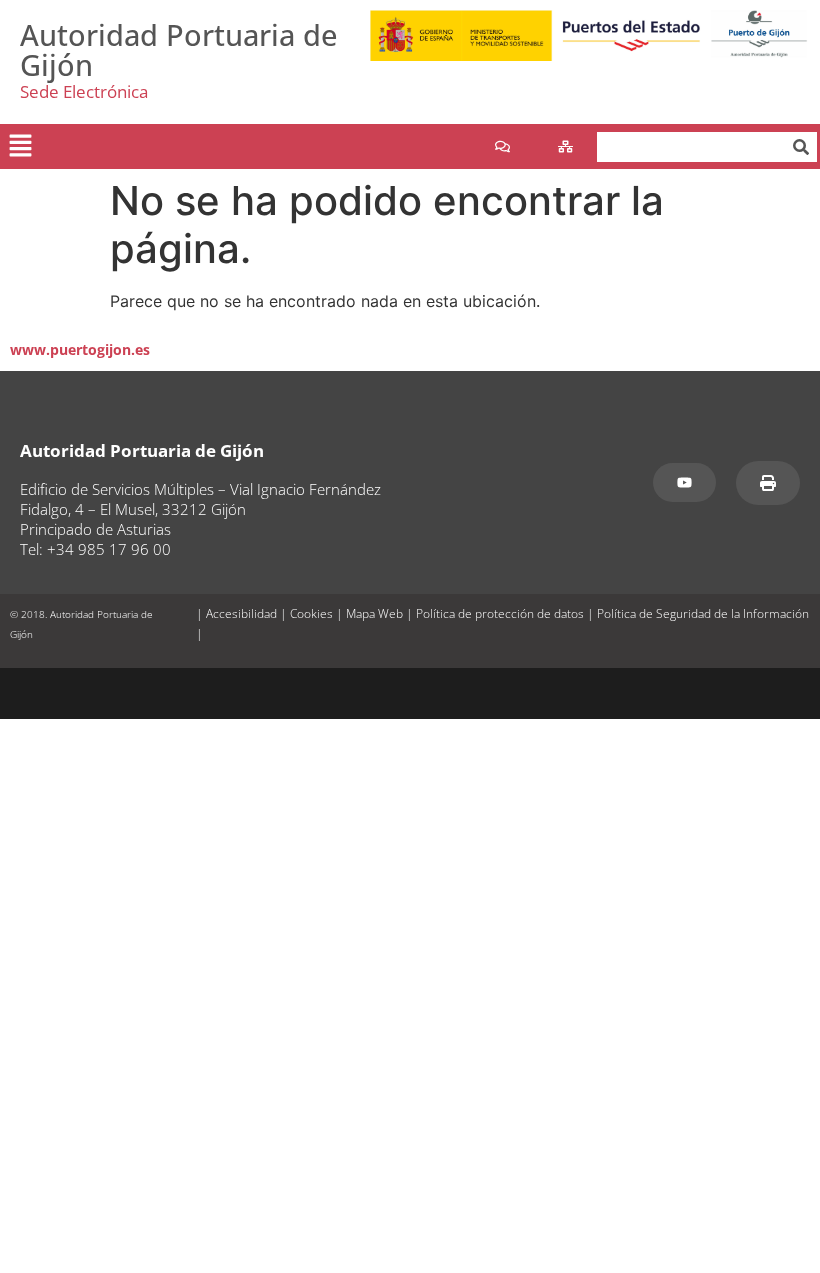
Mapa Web (374, 613)
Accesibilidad (241, 613)
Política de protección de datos (500, 613)
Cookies (311, 613)
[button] (20, 146)
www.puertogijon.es (80, 349)
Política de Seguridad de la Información (703, 613)
